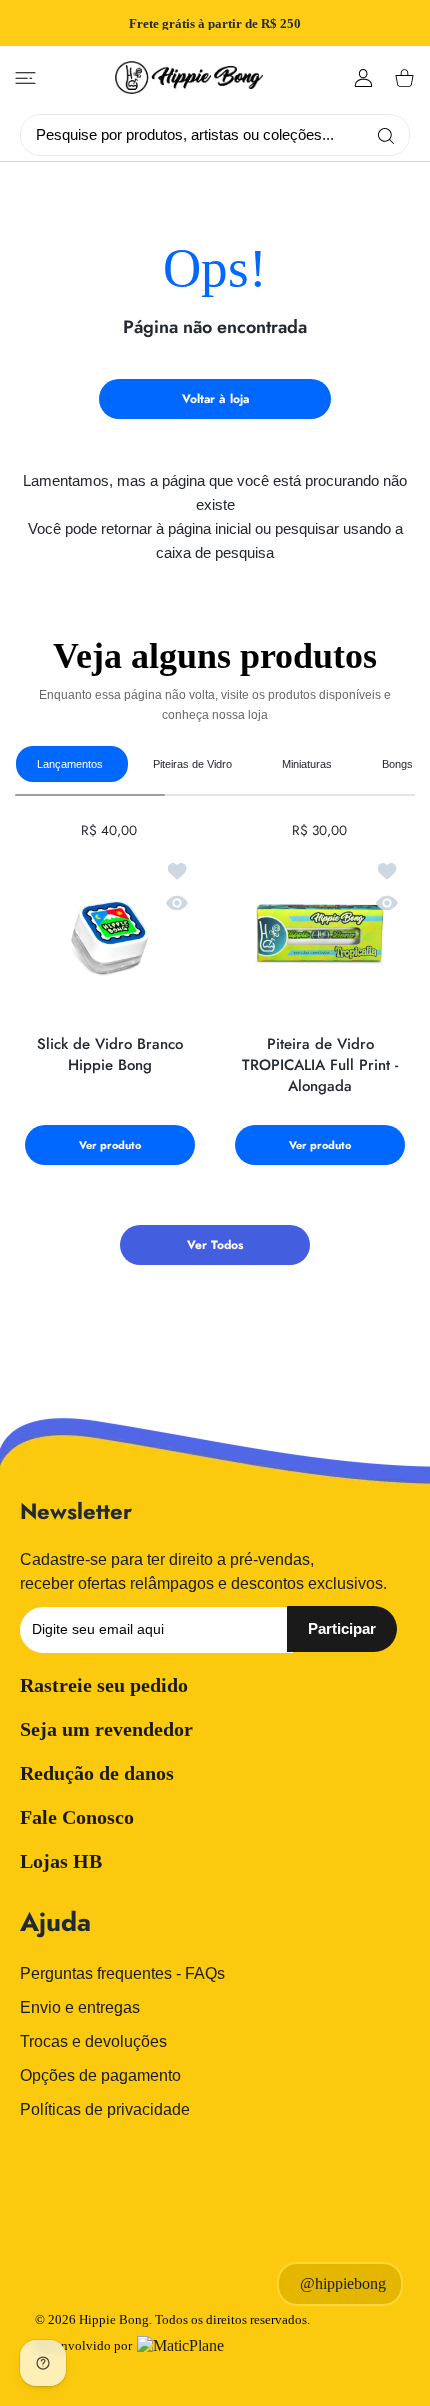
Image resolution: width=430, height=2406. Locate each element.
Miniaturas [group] (307, 764)
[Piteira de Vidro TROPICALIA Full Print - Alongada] (320, 935)
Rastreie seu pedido (104, 1685)
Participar (342, 1628)
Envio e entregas (80, 2007)
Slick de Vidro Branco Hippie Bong (110, 1055)
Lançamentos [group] (70, 764)
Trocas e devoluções (93, 2041)
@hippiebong (343, 2283)
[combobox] (222, 134)
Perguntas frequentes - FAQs (122, 1973)
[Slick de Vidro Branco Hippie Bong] (110, 935)
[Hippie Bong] (189, 77)
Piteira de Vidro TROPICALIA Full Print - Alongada (320, 1065)
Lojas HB (61, 1861)
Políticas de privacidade (105, 2109)
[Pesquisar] (381, 135)
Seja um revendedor (106, 1729)
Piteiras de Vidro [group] (192, 764)
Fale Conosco (77, 1817)
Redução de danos (97, 1773)
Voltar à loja (215, 399)
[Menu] (25, 78)
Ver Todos (215, 1245)
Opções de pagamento (100, 2075)
